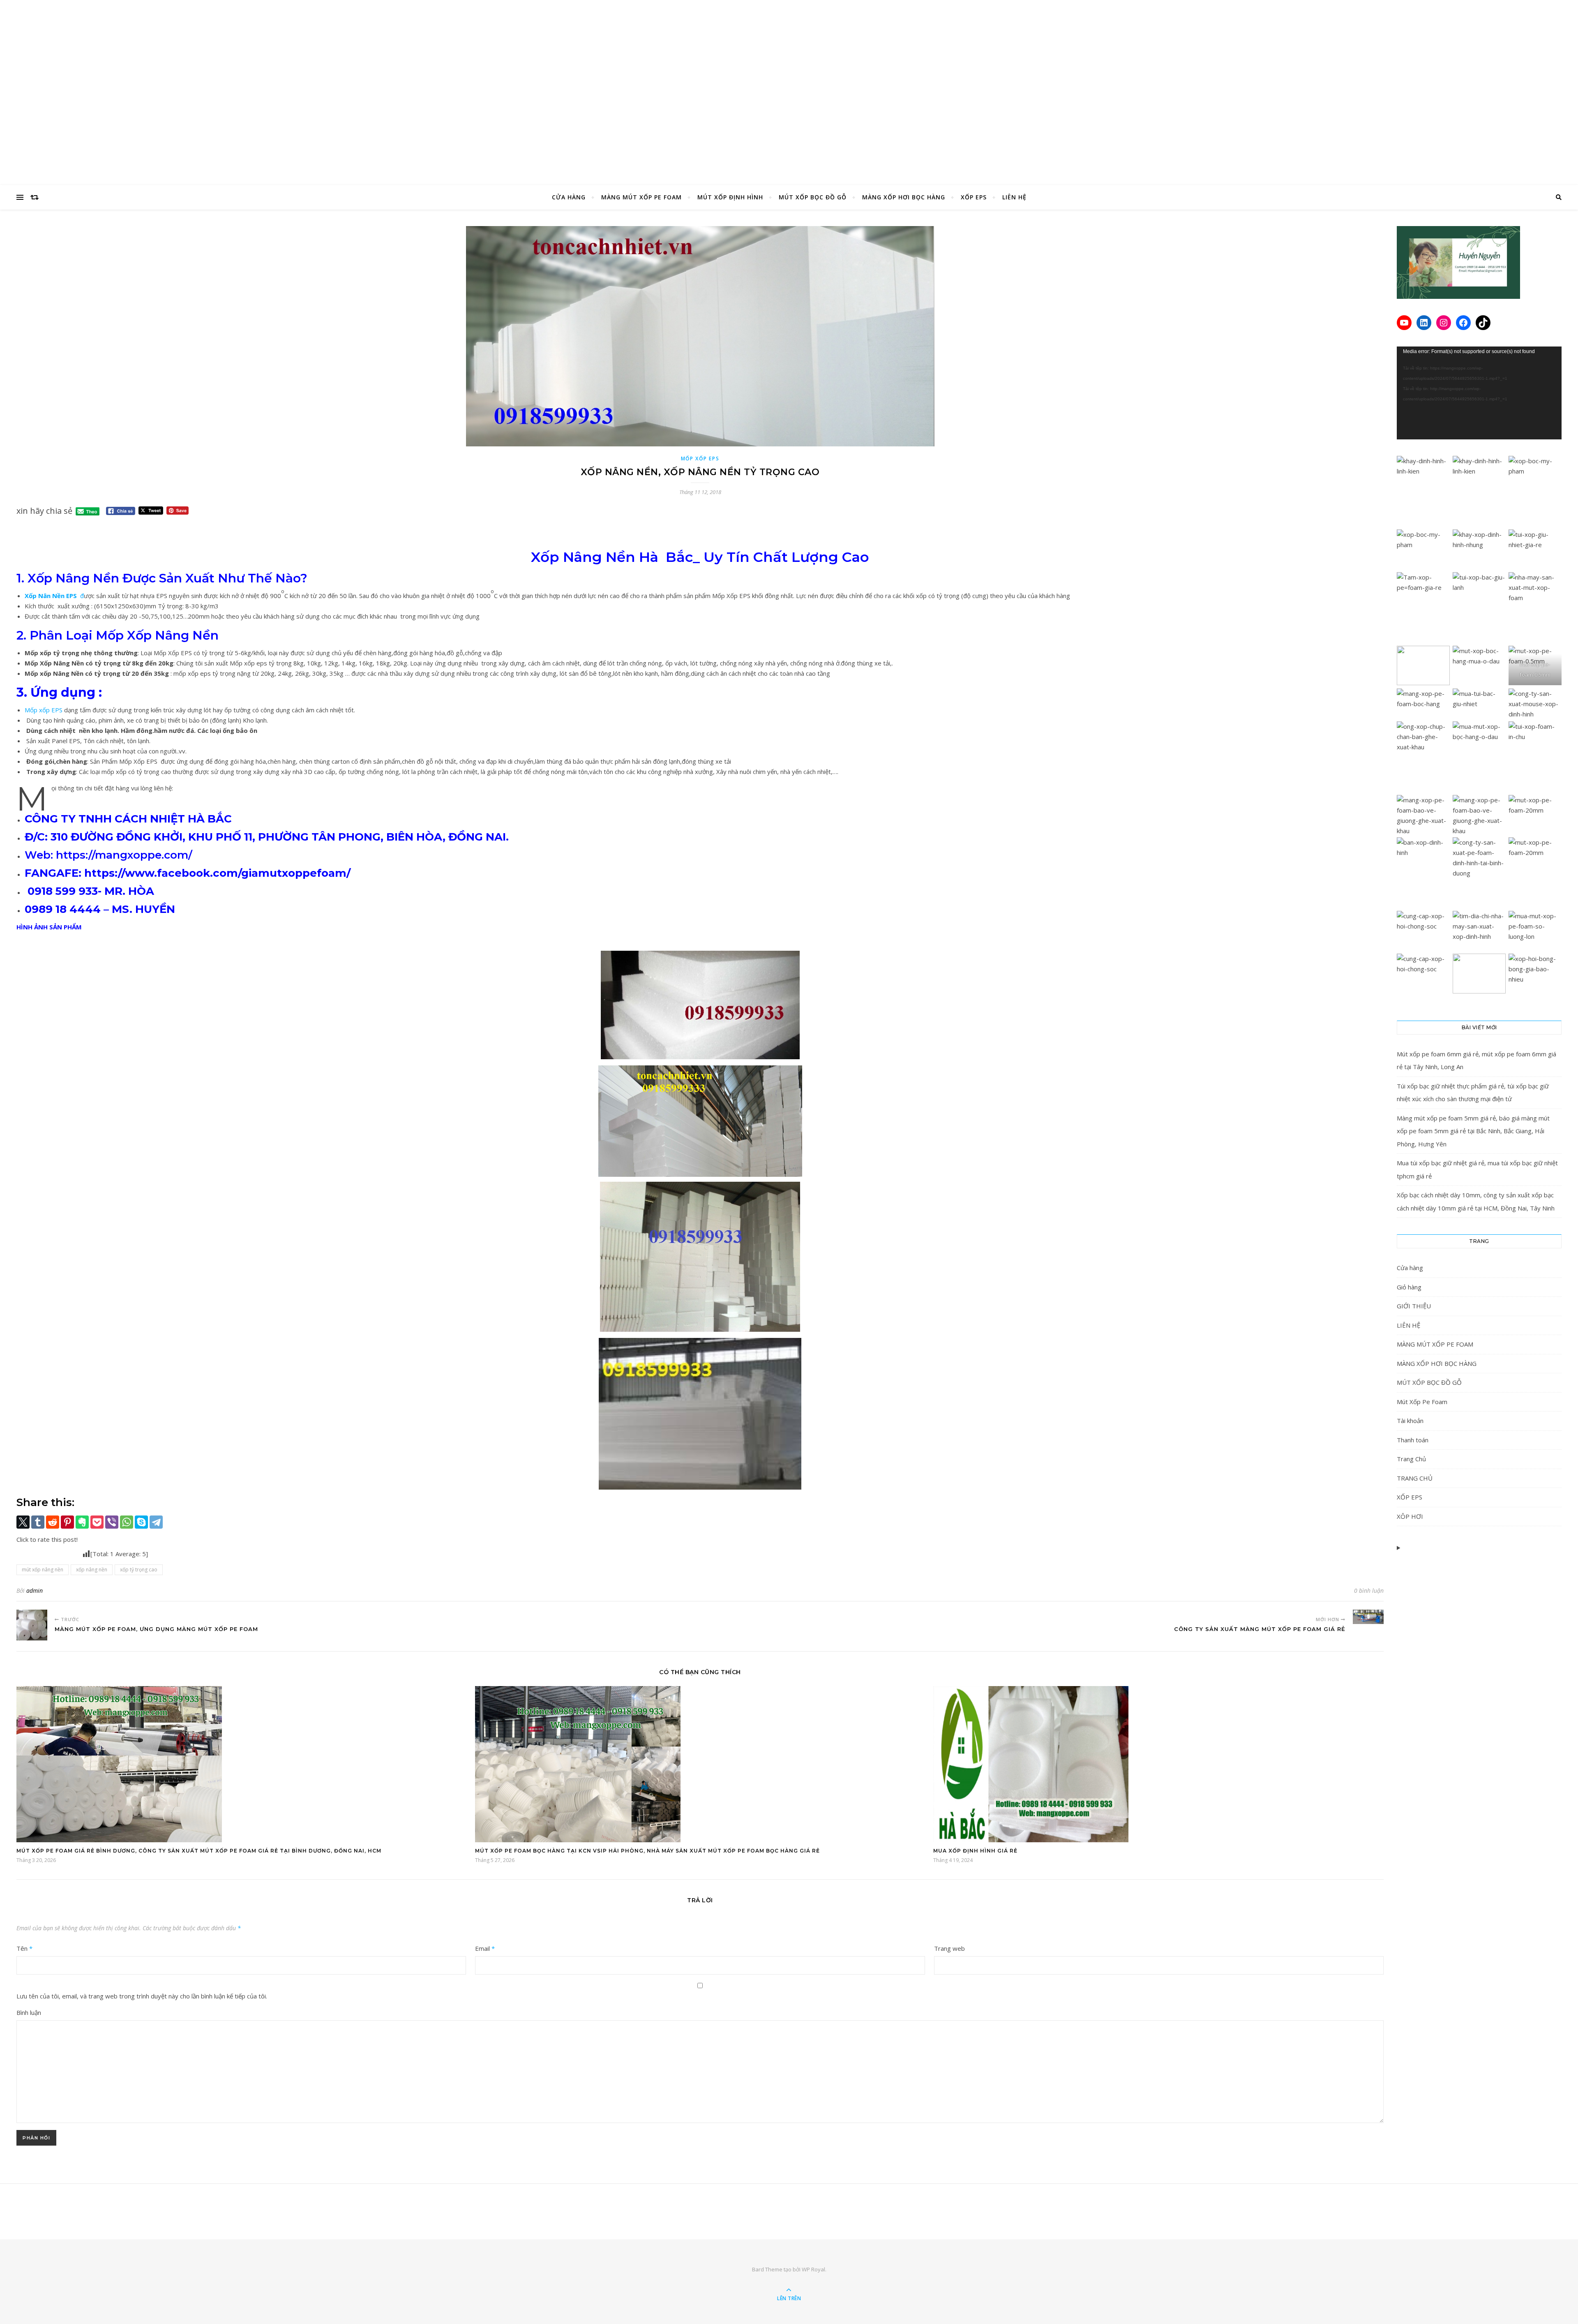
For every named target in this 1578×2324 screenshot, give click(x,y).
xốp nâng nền (92, 1570)
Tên (24, 1948)
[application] (1479, 393)
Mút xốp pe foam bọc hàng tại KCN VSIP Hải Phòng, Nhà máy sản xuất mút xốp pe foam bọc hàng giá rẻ (647, 1851)
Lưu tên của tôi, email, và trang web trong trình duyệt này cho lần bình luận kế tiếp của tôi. (142, 1996)
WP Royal (813, 2269)
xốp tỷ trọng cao (139, 1570)
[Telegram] (156, 1522)
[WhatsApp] (127, 1522)
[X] (23, 1522)
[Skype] (141, 1522)
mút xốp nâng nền (43, 1570)
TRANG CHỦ (1415, 1478)
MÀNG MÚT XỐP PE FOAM (641, 197)
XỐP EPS (974, 197)
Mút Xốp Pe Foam (1422, 1402)
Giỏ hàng (1409, 1287)
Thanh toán (1413, 1440)
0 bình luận (1369, 1591)
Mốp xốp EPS (44, 710)
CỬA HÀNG (569, 197)
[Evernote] (82, 1522)
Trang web (949, 1948)
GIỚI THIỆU (1414, 1306)
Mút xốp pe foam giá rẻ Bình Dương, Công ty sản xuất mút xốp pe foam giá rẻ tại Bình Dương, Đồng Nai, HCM (199, 1851)
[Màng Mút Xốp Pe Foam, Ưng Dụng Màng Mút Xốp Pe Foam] (32, 1625)
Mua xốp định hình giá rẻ (975, 1851)
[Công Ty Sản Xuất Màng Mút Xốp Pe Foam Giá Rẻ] (1368, 1617)
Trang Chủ (1411, 1459)
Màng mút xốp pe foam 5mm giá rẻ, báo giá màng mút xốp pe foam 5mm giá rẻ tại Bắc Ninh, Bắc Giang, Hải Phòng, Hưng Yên (1473, 1131)
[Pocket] (97, 1522)
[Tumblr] (38, 1522)
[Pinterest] (67, 1522)
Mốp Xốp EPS (700, 459)
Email (485, 1948)
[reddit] (53, 1522)
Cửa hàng (1410, 1268)
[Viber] (112, 1522)
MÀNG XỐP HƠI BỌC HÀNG (904, 197)
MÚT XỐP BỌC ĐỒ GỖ (813, 197)
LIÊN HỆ (1014, 197)
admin (35, 1591)
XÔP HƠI (1410, 1516)
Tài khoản (1410, 1421)
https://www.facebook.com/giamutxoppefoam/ (217, 873)
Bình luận (29, 2012)
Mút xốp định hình (730, 197)
